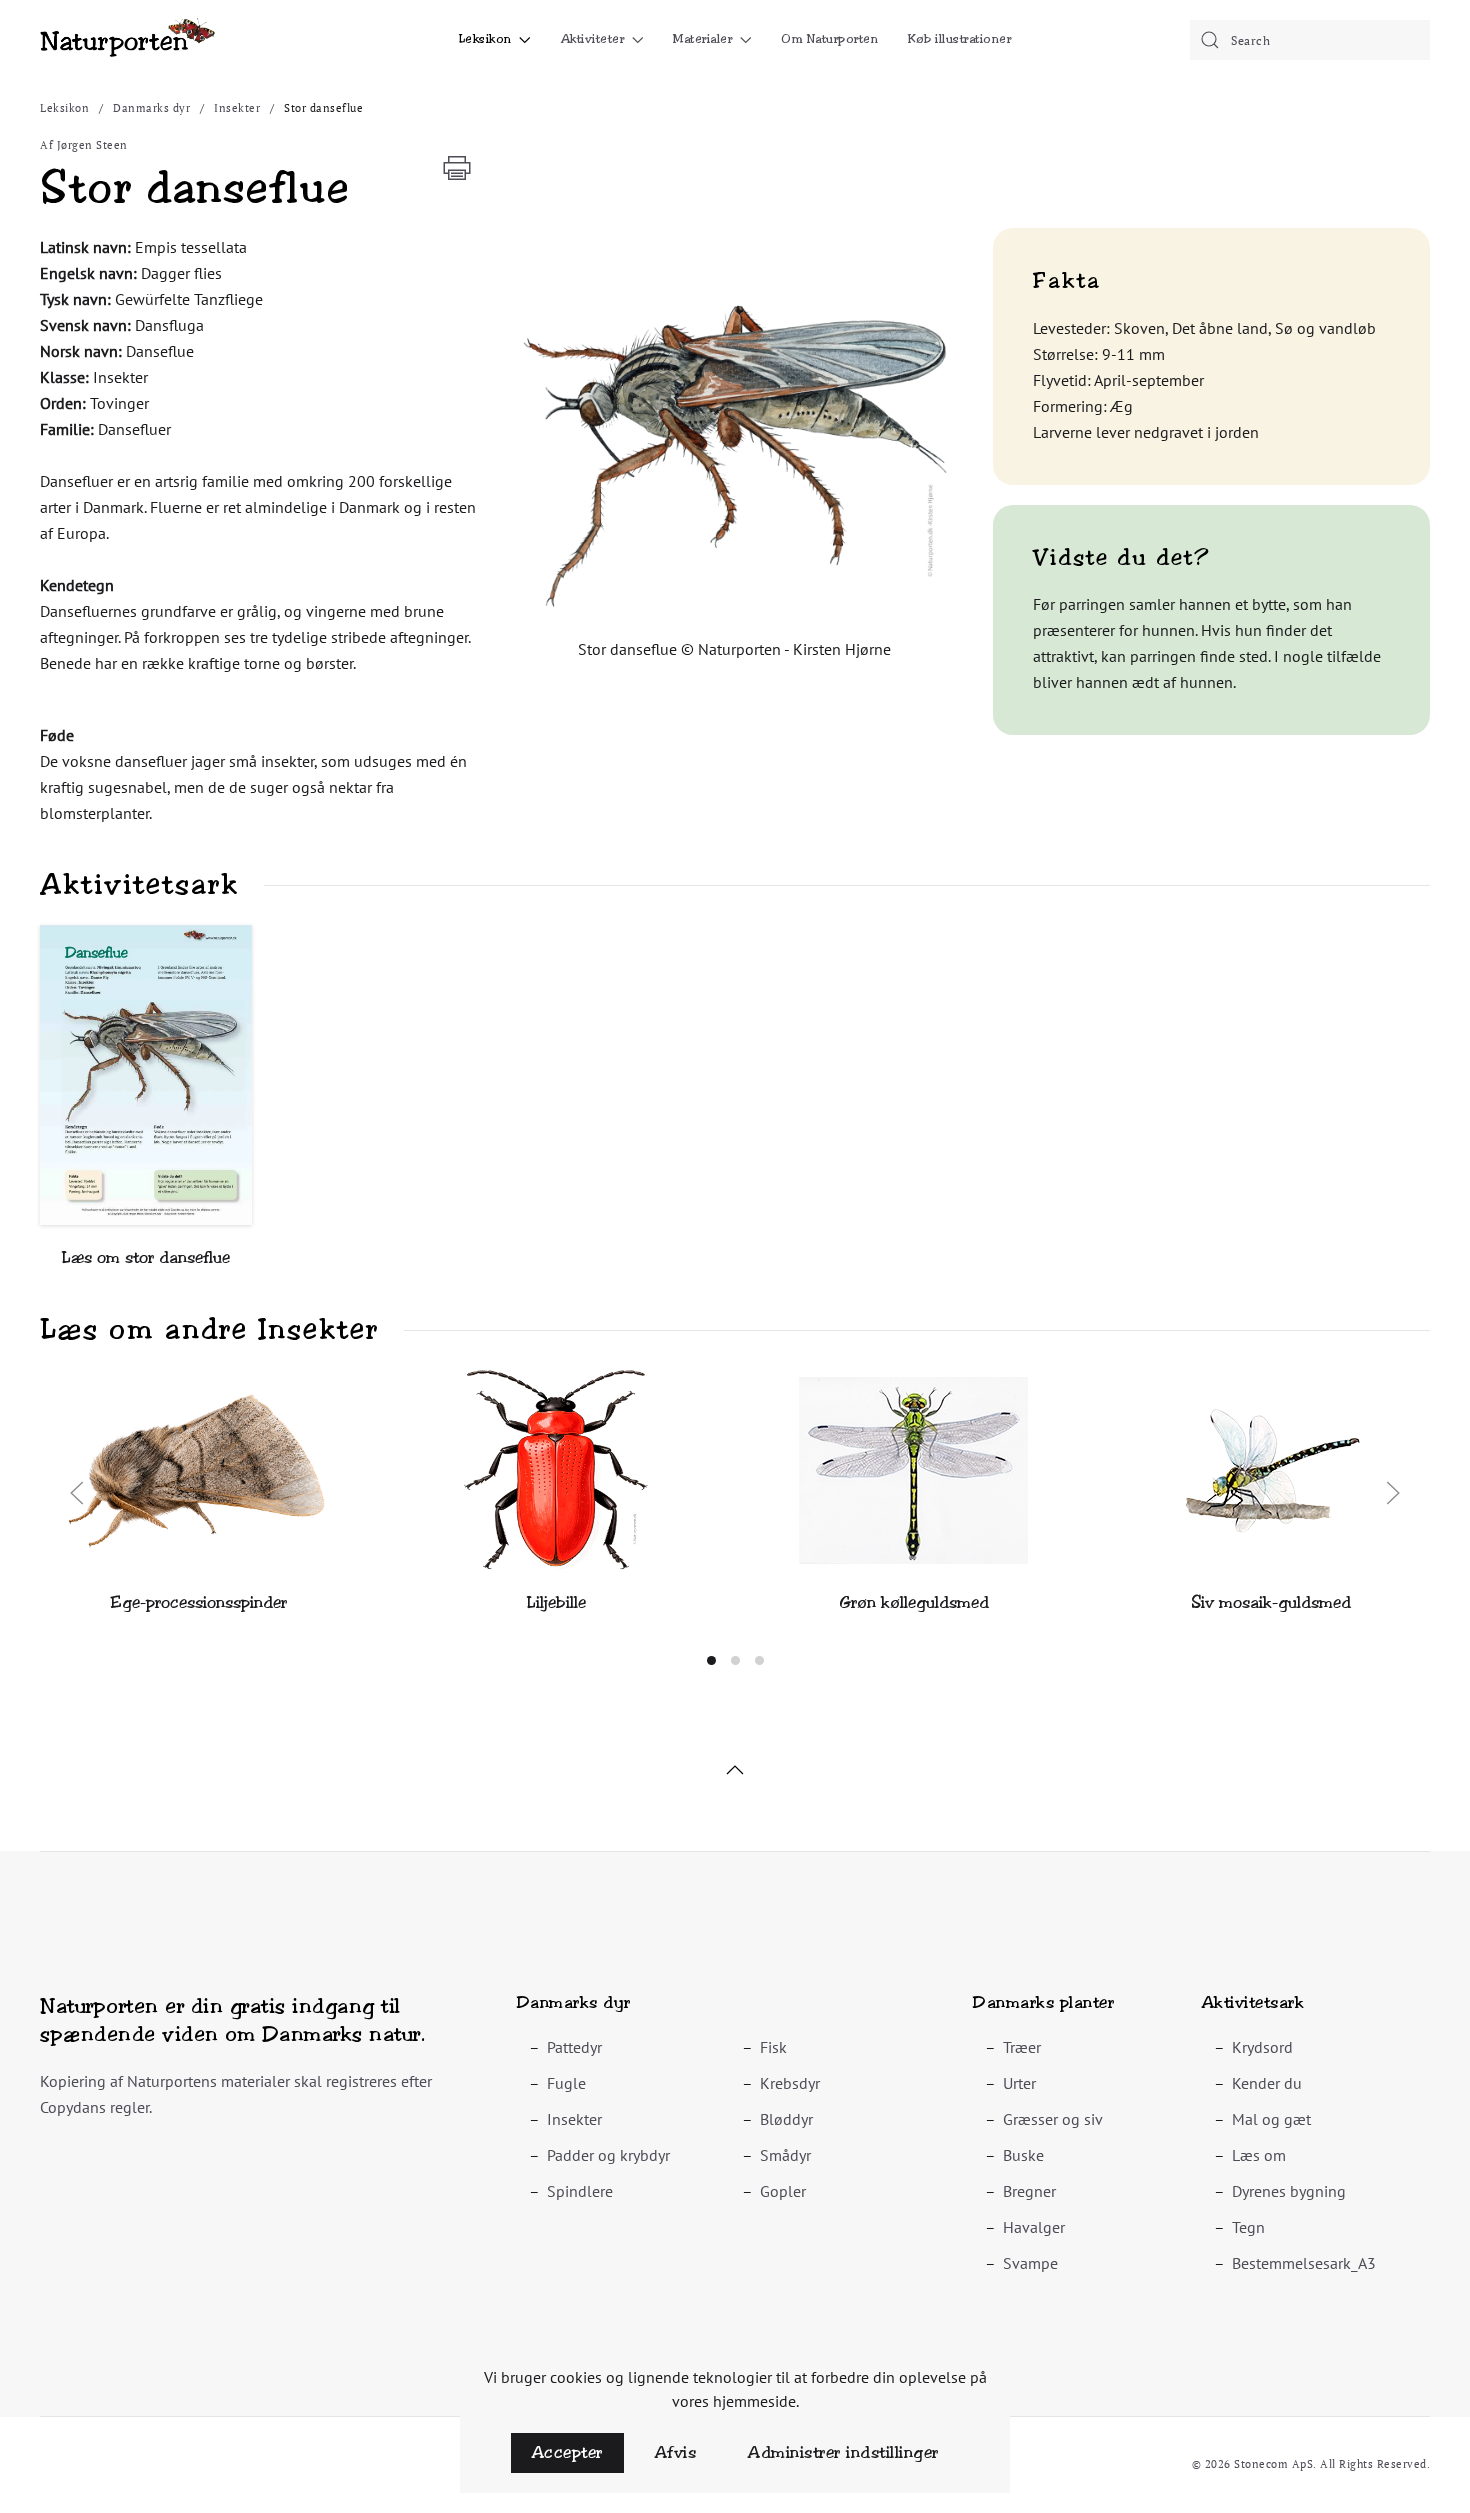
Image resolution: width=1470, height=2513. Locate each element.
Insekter (574, 2119)
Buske (1023, 2155)
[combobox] (1310, 40)
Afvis (676, 2452)
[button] (735, 457)
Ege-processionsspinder (199, 1602)
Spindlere (580, 2191)
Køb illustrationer (959, 39)
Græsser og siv (1053, 2119)
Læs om (1259, 2155)
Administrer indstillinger (843, 2452)
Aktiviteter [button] (593, 39)
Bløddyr (786, 2119)
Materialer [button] (702, 39)
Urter (1019, 2083)
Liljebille (556, 1602)
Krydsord (1262, 2047)
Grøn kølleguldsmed (914, 1602)
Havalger (1034, 2227)
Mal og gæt (1271, 2119)
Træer (1022, 2047)
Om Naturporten (829, 39)
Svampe (1030, 2263)
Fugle (566, 2083)
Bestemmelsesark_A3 (1304, 2263)
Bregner (1029, 2191)
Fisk (773, 2047)
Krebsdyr (790, 2083)
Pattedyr (574, 2047)
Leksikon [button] (485, 39)
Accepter (567, 2452)
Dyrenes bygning (1289, 2191)
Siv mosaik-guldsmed (1271, 1602)
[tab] (711, 1660)
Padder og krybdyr (608, 2155)
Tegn (1248, 2227)
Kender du (1267, 2083)
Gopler (783, 2191)
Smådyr (785, 2155)
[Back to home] (127, 40)
